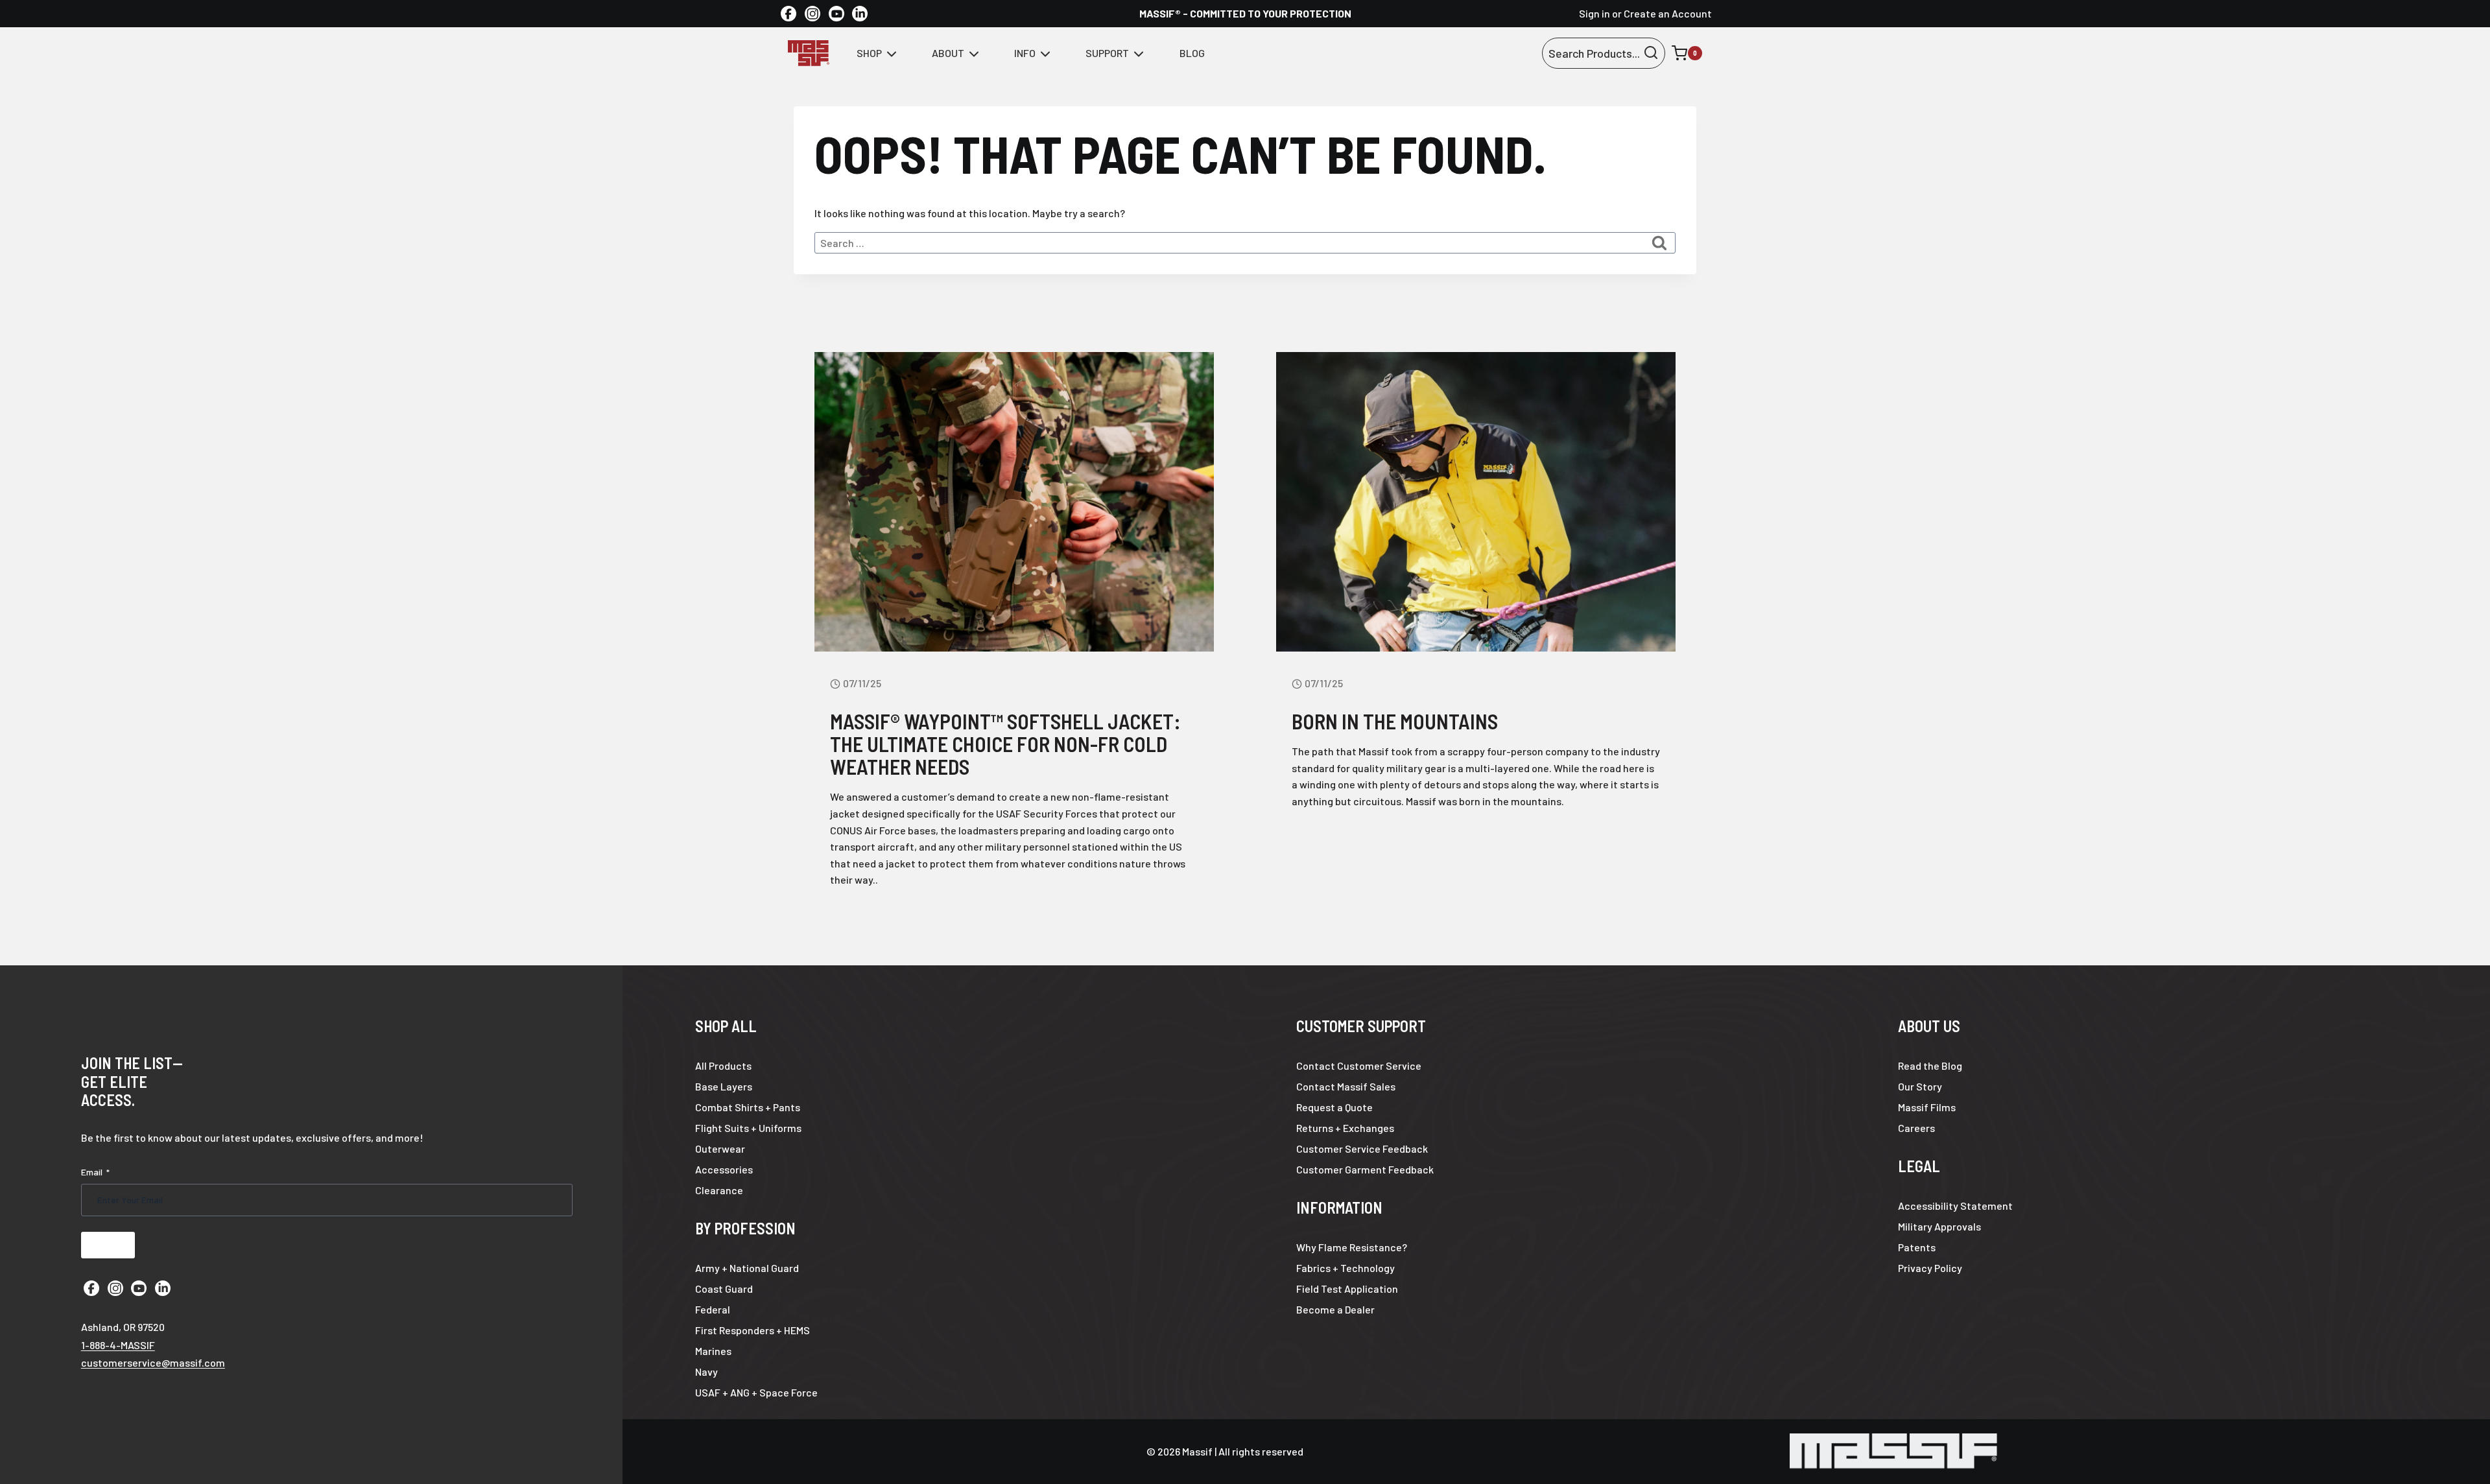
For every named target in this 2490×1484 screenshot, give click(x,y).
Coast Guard (724, 1289)
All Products (723, 1066)
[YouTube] (836, 14)
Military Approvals (1939, 1226)
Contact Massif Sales (1346, 1086)
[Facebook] (788, 14)
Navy (706, 1372)
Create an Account (1668, 13)
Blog (1192, 53)
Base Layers (724, 1086)
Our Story (1920, 1086)
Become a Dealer (1335, 1309)
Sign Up (108, 1245)
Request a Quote (1334, 1107)
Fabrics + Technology (1346, 1268)
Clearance (719, 1190)
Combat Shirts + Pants (748, 1107)
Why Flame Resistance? (1352, 1247)
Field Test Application (1347, 1289)
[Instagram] (812, 14)
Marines (713, 1351)
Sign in (1595, 13)
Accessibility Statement (1955, 1206)
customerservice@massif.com (153, 1362)
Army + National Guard (747, 1268)
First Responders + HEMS (753, 1330)
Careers (1916, 1128)
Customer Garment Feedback (1365, 1169)
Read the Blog (1930, 1066)
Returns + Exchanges (1345, 1128)
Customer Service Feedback (1362, 1148)
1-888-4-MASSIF (118, 1345)
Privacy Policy (1930, 1268)
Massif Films (1927, 1107)
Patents (1917, 1247)
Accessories (724, 1169)
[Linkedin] (860, 14)
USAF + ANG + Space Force (756, 1392)
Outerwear (720, 1148)
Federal (713, 1309)
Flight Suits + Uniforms (748, 1128)
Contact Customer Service (1359, 1066)
